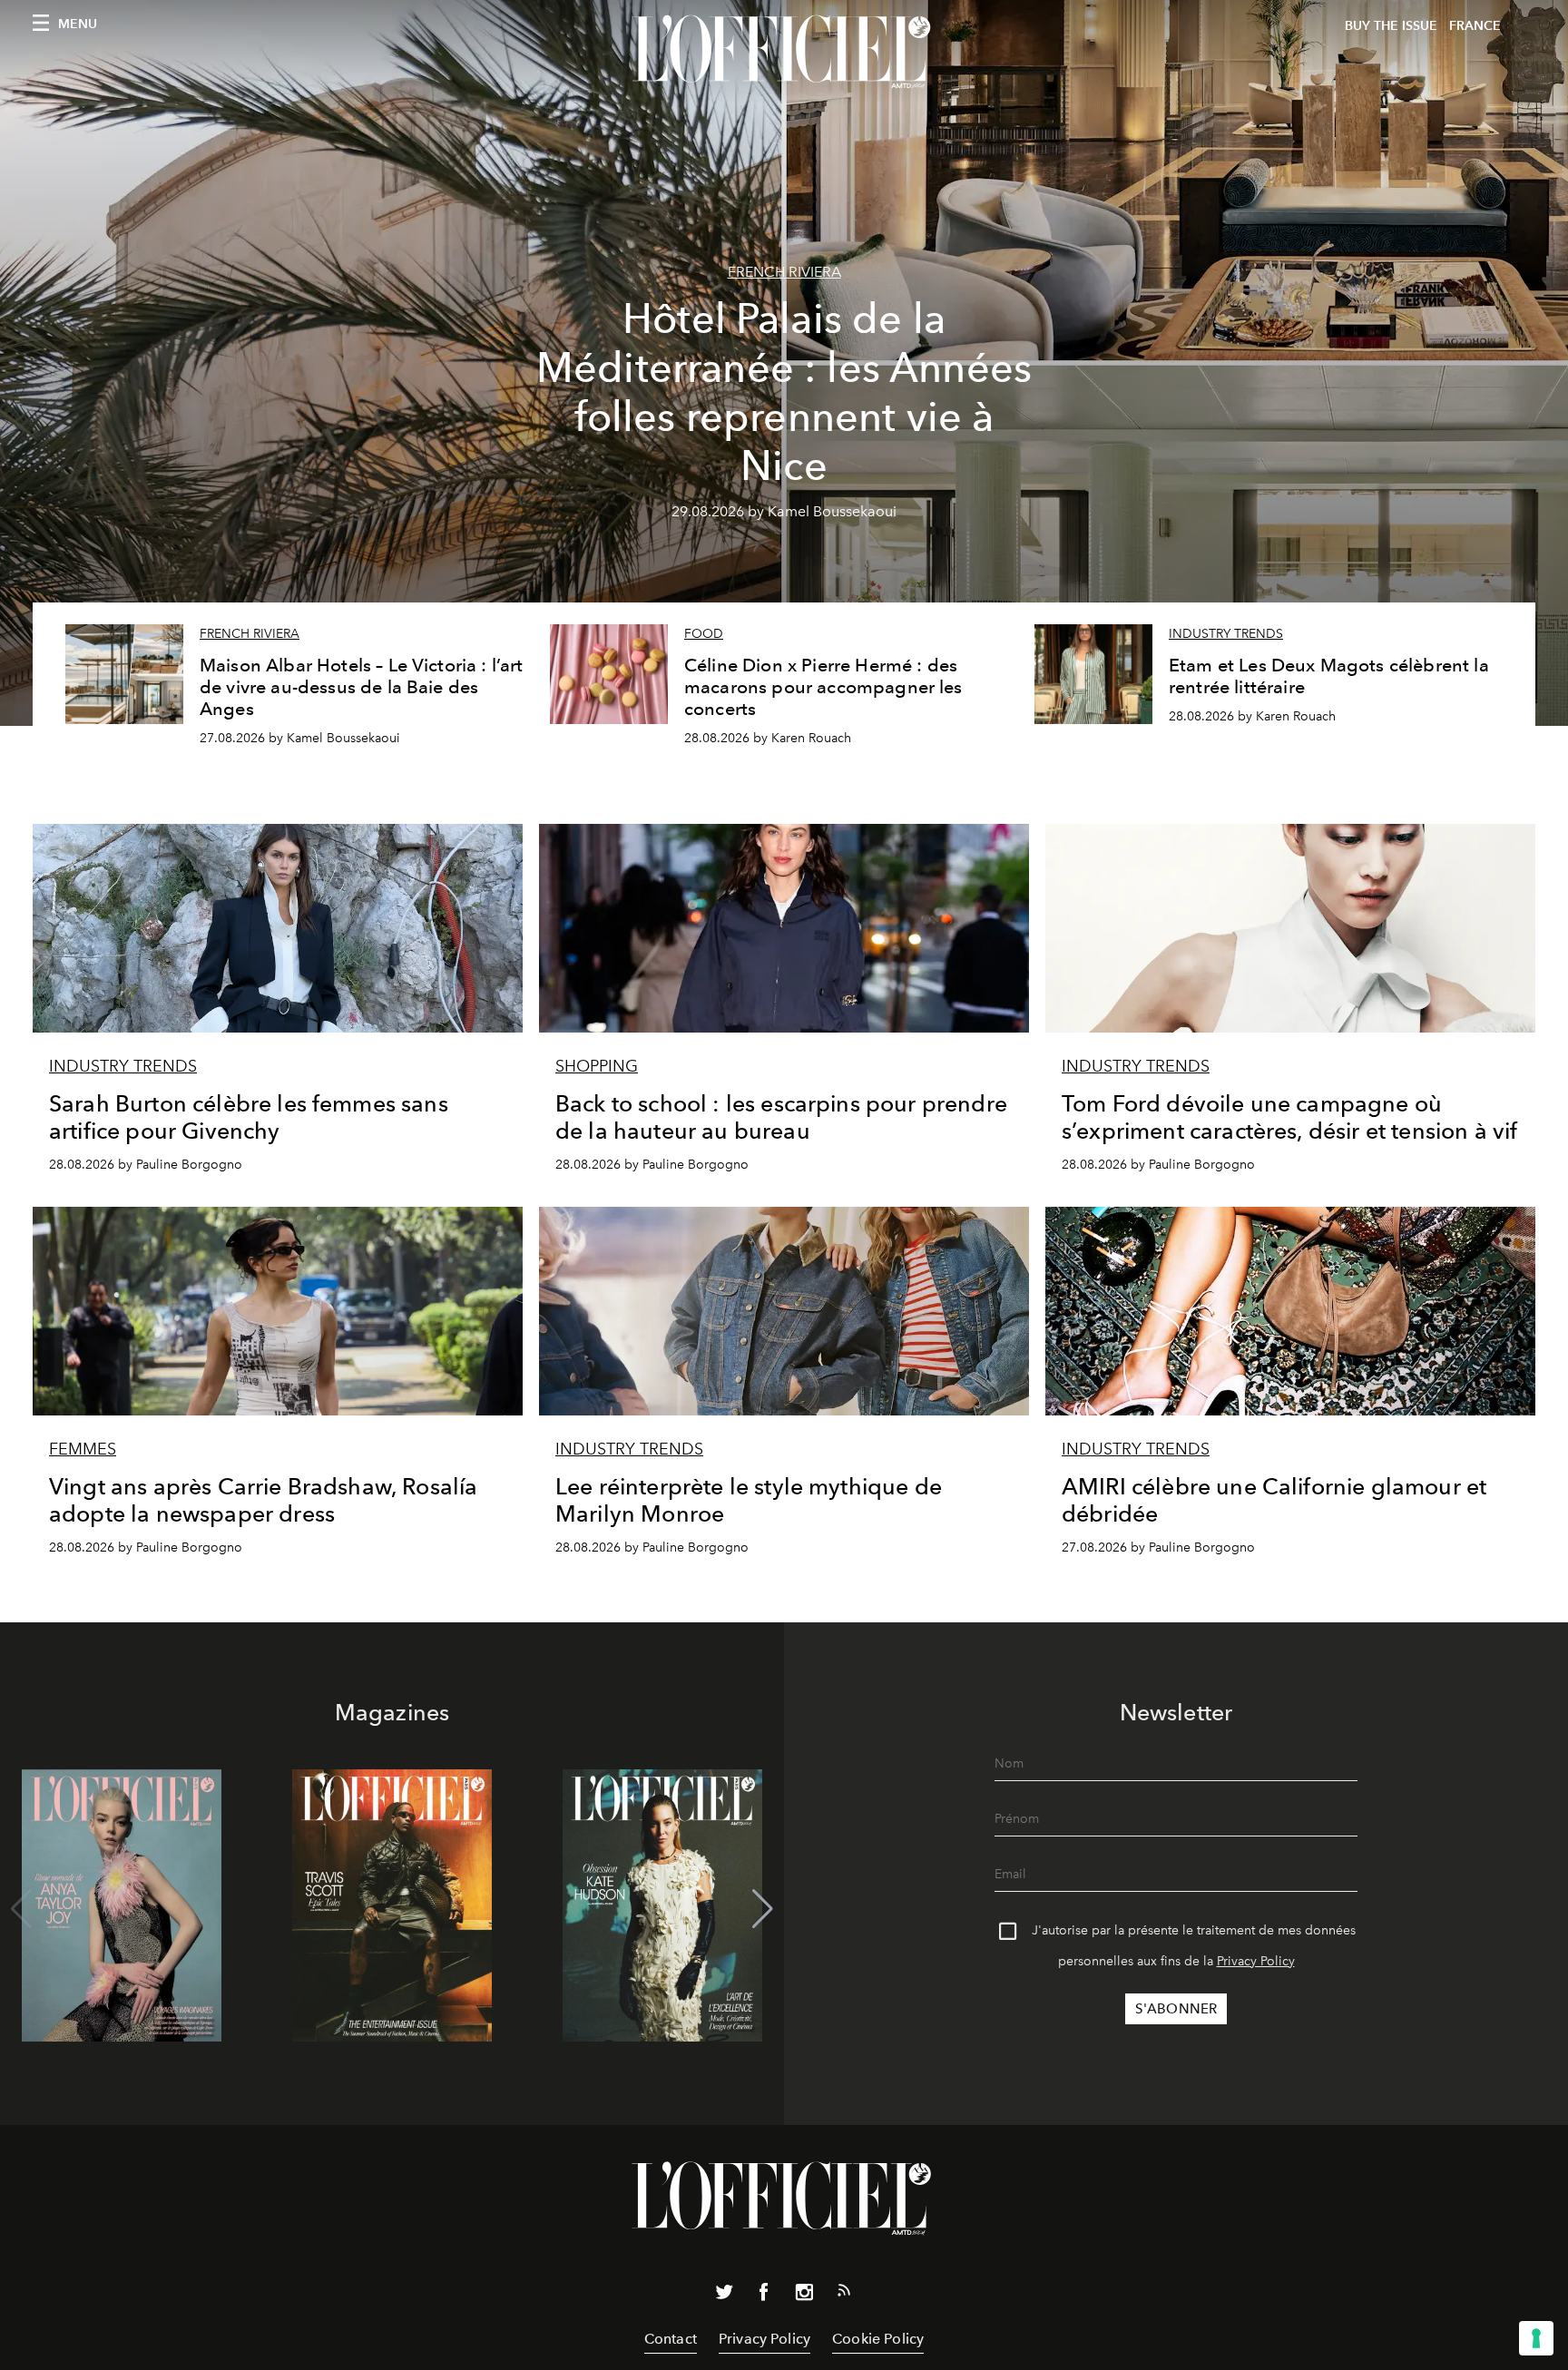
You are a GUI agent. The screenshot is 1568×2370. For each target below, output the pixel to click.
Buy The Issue (1391, 26)
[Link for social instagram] (804, 2296)
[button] (763, 1909)
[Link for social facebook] (764, 2296)
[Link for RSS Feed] (844, 2294)
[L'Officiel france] (784, 52)
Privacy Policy (1256, 1961)
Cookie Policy (878, 2339)
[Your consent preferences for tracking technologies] (1536, 2338)
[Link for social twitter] (724, 2296)
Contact (671, 2339)
